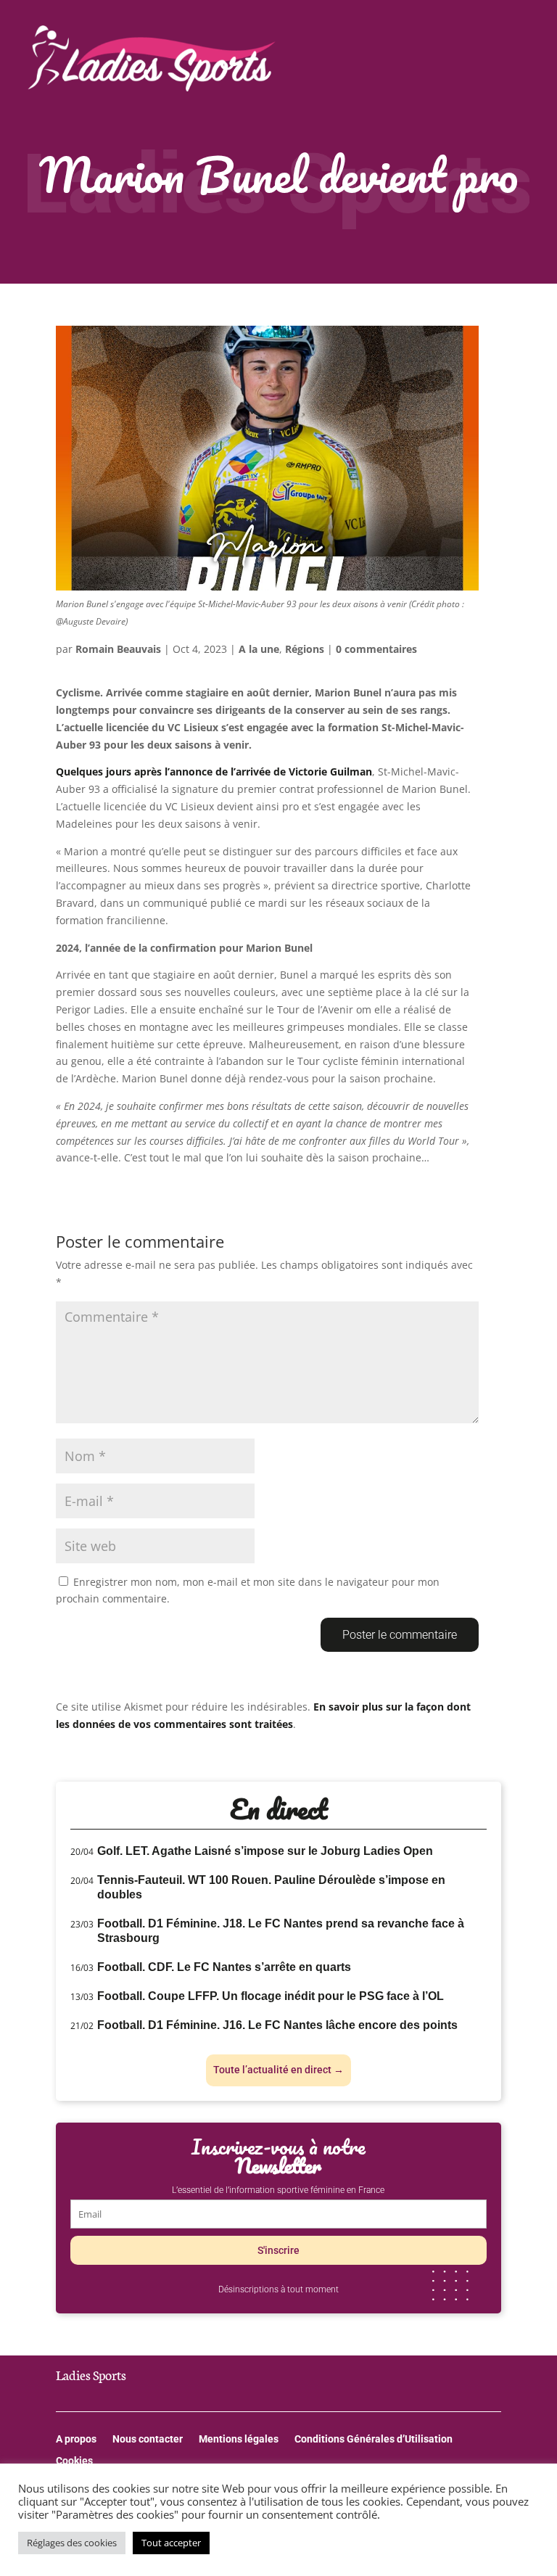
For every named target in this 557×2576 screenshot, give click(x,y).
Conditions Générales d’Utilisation (374, 2439)
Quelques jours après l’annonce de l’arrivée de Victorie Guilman (214, 771)
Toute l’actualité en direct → (278, 2070)
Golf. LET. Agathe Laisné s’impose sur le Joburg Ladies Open (265, 1851)
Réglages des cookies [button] (72, 2543)
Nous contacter (148, 2439)
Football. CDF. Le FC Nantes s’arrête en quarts (224, 1967)
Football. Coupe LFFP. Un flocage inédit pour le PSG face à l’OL (271, 1996)
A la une (259, 649)
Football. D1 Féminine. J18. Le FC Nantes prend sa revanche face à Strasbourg (281, 1931)
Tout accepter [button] (171, 2543)
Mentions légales (239, 2439)
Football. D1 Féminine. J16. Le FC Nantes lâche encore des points (277, 2025)
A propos (76, 2439)
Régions (305, 649)
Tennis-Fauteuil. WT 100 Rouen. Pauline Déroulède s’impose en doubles (271, 1887)
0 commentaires (376, 649)
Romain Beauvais (118, 649)
